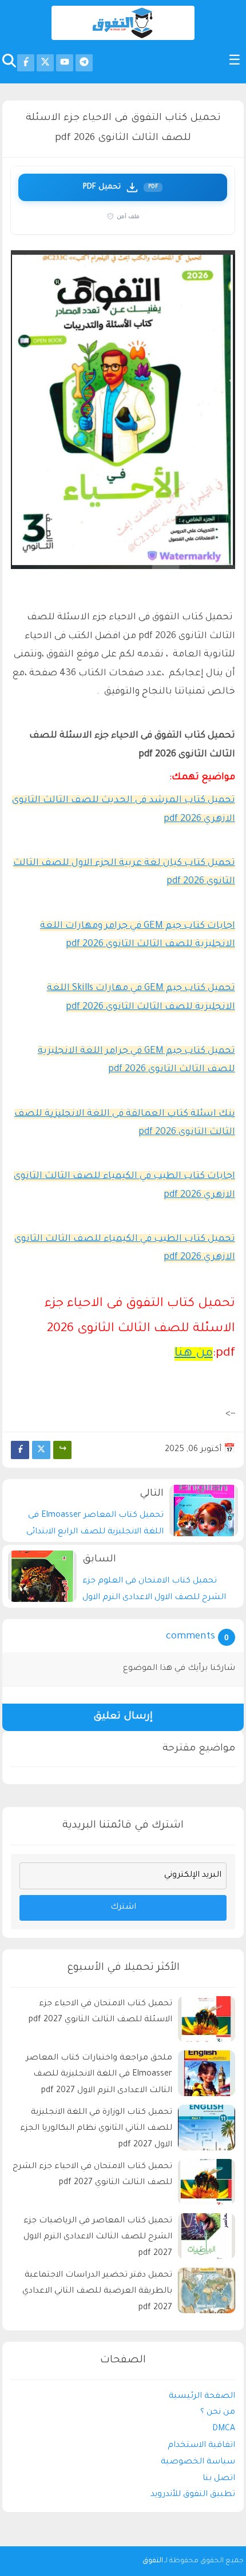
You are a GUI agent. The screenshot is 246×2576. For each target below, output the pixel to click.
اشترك (123, 1908)
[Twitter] (41, 1450)
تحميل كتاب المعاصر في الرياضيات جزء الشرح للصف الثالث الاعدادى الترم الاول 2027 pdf (98, 2238)
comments (191, 1637)
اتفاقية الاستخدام (201, 2446)
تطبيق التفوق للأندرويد (193, 2495)
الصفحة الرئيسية (202, 2397)
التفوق (153, 2561)
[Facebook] (20, 1450)
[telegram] (84, 63)
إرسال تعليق (123, 1717)
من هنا (194, 1354)
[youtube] (65, 63)
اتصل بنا (219, 2479)
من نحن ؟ (218, 2413)
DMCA (224, 2429)
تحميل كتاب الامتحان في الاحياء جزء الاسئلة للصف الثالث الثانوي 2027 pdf (100, 2012)
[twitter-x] (45, 63)
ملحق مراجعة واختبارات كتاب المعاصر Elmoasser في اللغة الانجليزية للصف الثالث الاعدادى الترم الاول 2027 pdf (99, 2075)
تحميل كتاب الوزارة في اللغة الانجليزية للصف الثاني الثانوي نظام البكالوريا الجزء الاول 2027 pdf (96, 2129)
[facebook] (26, 63)
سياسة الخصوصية (198, 2462)
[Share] (62, 1450)
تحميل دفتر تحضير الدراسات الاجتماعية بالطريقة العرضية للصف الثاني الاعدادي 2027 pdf (97, 2292)
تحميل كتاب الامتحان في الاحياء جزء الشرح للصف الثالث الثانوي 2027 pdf (92, 2175)
